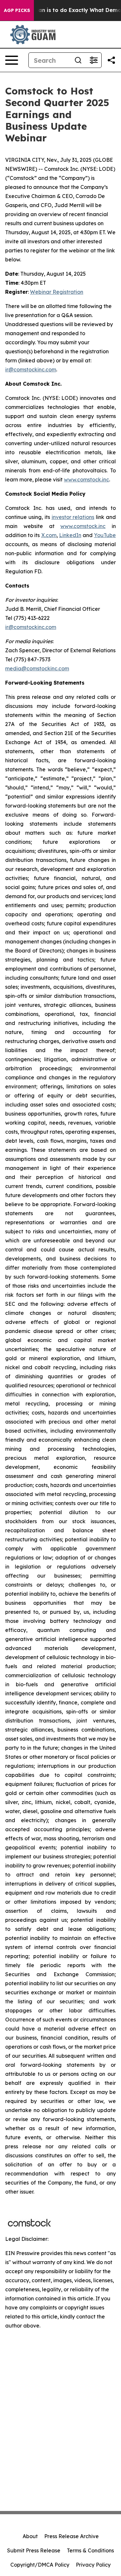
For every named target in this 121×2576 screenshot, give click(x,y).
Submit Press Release (34, 2550)
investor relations (73, 517)
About (30, 2536)
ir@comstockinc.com (31, 369)
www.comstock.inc (86, 479)
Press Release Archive (71, 2536)
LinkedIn (70, 535)
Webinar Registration (57, 292)
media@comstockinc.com (37, 668)
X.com (49, 535)
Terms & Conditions (90, 2550)
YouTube (105, 535)
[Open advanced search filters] (94, 60)
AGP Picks (17, 10)
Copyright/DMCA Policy (40, 2565)
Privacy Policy (93, 2565)
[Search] (78, 60)
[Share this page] (111, 60)
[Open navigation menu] (12, 60)
